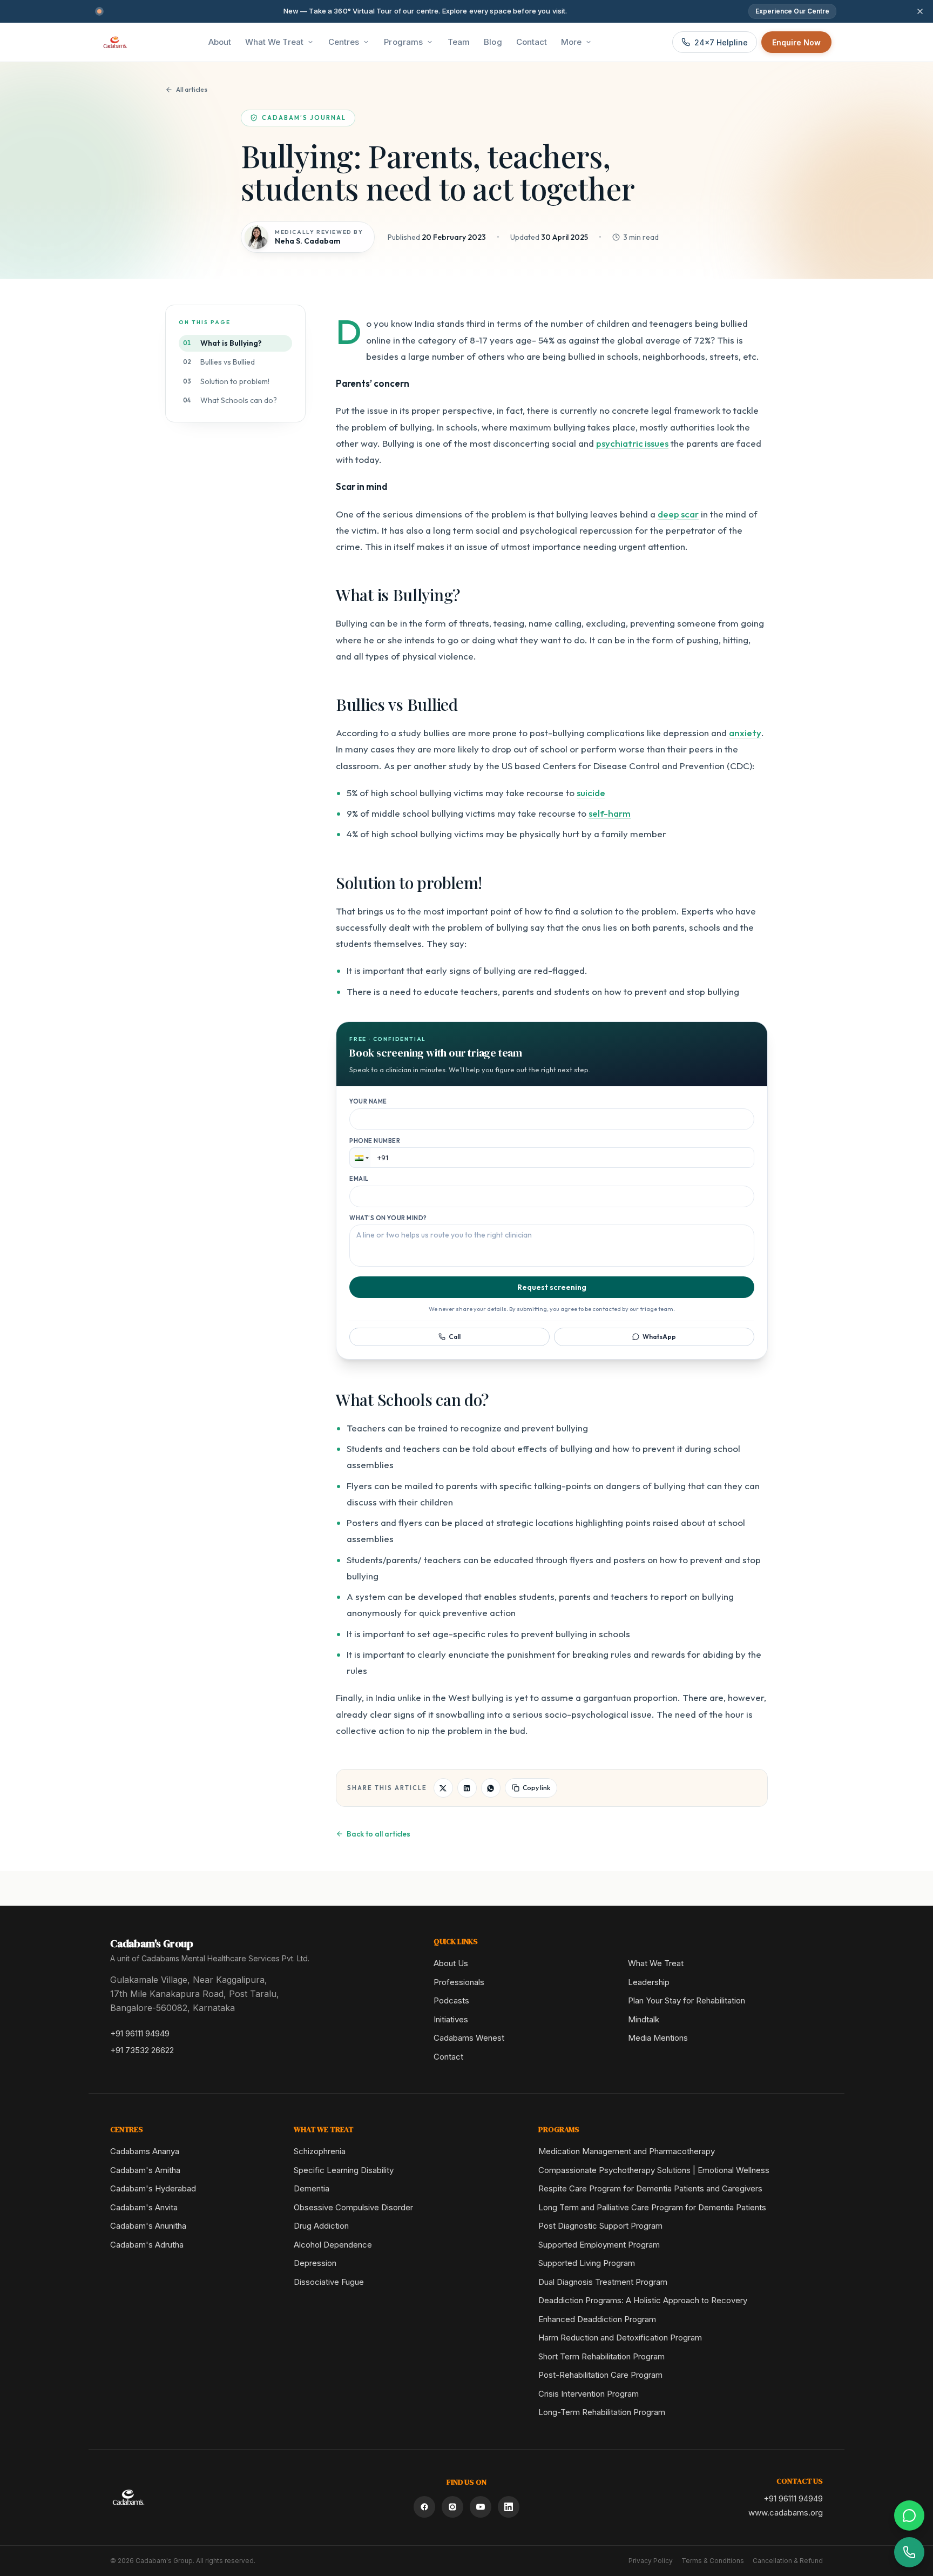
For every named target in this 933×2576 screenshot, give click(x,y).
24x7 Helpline (721, 42)
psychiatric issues (632, 443)
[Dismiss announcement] (920, 11)
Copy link (536, 1788)
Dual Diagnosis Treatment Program (603, 2282)
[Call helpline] (909, 2552)
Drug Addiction (321, 2226)
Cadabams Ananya (145, 2151)
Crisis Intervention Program (589, 2394)
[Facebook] (424, 2507)
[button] (360, 1158)
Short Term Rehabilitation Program (601, 2356)
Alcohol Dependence (333, 2245)
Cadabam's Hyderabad (153, 2188)
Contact (448, 2057)
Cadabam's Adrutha (147, 2245)
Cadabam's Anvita (144, 2207)
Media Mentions (658, 2038)
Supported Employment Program (599, 2245)
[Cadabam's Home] (115, 42)
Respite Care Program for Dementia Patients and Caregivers (650, 2188)
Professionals (459, 1982)
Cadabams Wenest (469, 2038)
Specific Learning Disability (344, 2170)
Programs (403, 42)
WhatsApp (659, 1337)
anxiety (745, 733)
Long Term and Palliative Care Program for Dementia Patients (652, 2207)
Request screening (552, 1287)
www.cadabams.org (786, 2513)
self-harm (610, 813)
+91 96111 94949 (140, 2033)
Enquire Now (796, 42)
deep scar (678, 514)
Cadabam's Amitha (145, 2170)
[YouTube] (481, 2507)
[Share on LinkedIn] (467, 1788)
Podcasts (451, 2000)
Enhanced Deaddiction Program (597, 2319)
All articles (192, 89)
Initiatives (451, 2019)
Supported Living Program (587, 2263)
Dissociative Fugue (329, 2282)
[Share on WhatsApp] (491, 1788)
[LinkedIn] (509, 2507)
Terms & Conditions (713, 2561)
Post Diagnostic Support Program (600, 2226)
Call (455, 1337)
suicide (591, 793)
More (571, 42)
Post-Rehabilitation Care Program (600, 2375)
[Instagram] (452, 2507)
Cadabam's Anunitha (148, 2226)
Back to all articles (378, 1834)
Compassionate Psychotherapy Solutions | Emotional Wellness (654, 2170)
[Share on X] (443, 1788)
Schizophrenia (320, 2151)
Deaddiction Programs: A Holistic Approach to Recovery (643, 2300)
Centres (344, 42)
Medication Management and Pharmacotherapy (627, 2151)
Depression (315, 2263)
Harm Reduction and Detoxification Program (620, 2338)
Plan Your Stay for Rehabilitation (687, 2000)
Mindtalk (644, 2019)
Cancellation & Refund (788, 2561)
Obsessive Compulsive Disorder (353, 2207)
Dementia (312, 2188)
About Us (451, 1963)
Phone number (375, 1141)
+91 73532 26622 (142, 2050)
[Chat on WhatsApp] (909, 2516)
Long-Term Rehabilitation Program (602, 2412)
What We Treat (274, 42)
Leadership (649, 1982)
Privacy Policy (651, 2561)
